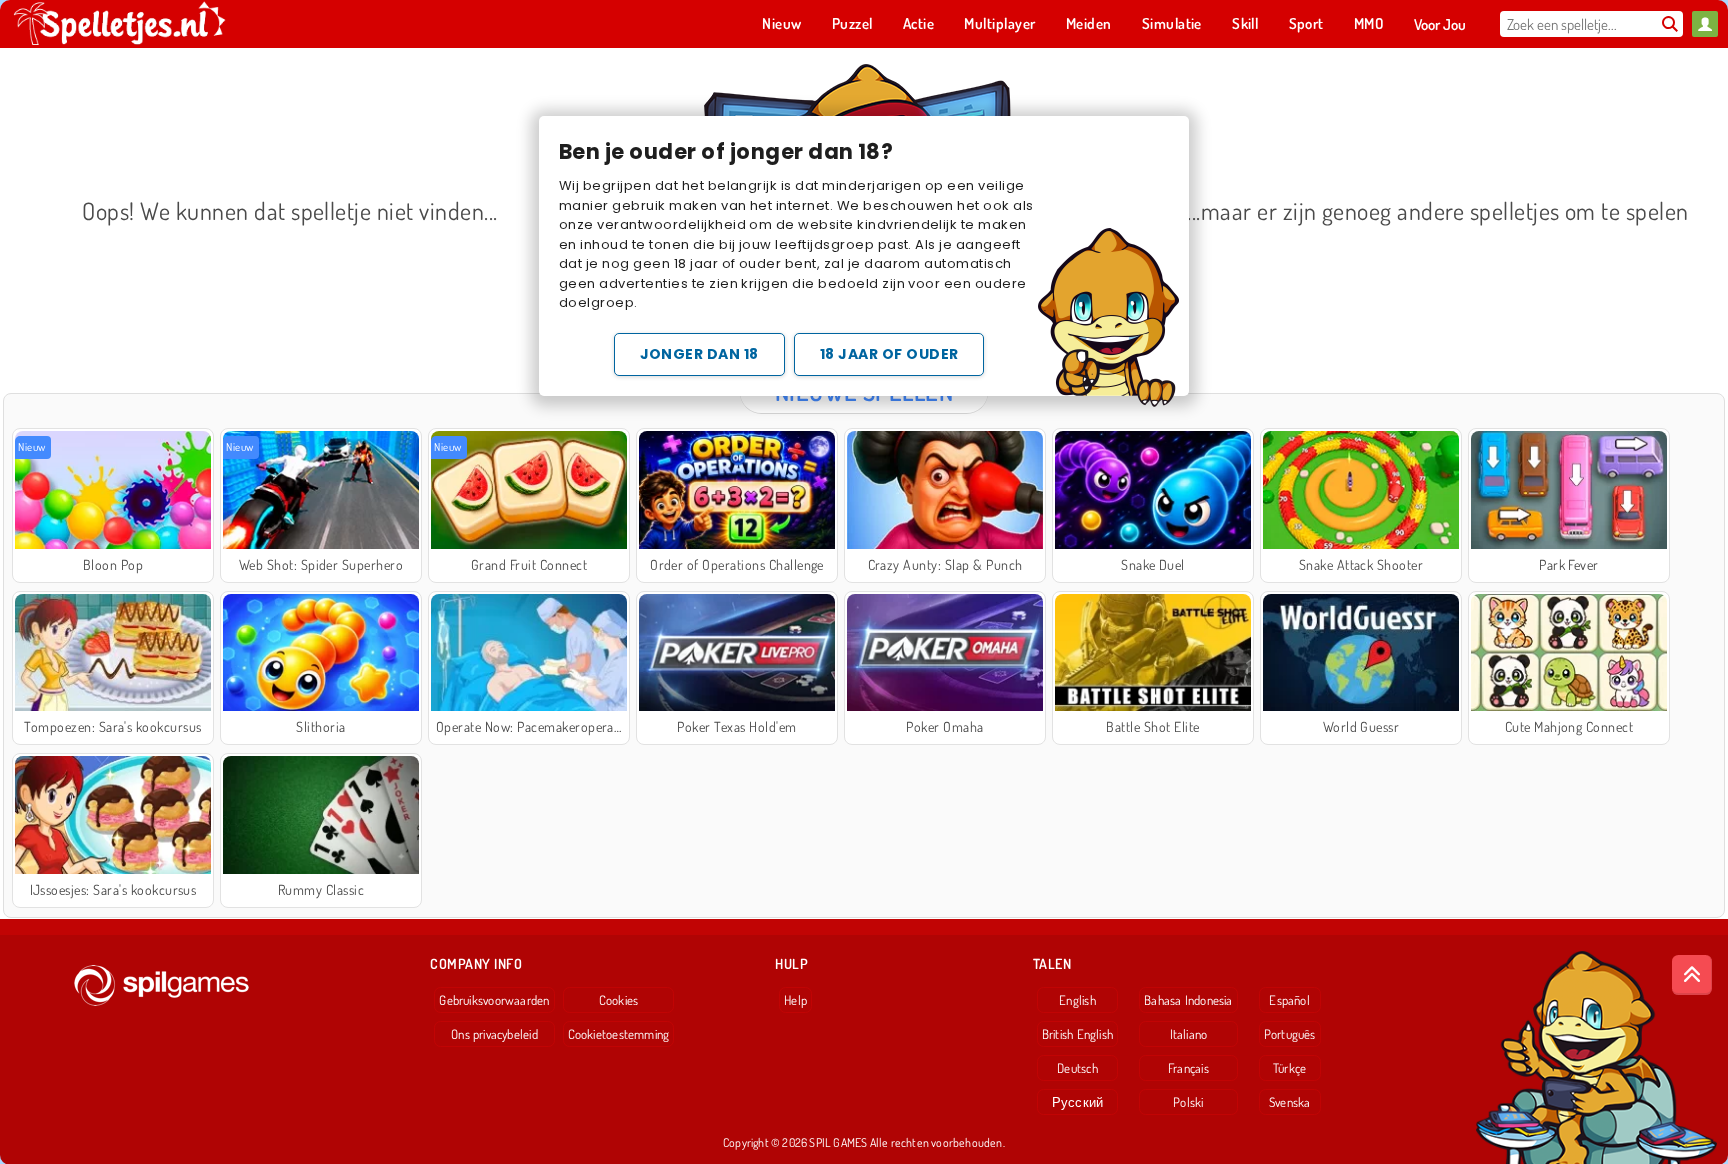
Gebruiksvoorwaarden (494, 1000)
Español (1289, 1000)
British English (1077, 1034)
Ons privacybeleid (494, 1034)
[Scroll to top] (1692, 975)
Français (1188, 1068)
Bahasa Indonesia (1188, 1000)
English (1077, 1000)
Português (1290, 1034)
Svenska (1290, 1102)
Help (795, 1000)
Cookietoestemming (619, 1034)
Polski (1188, 1102)
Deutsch (1077, 1068)
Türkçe (1289, 1068)
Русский (1078, 1102)
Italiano (1189, 1034)
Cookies (619, 1000)
